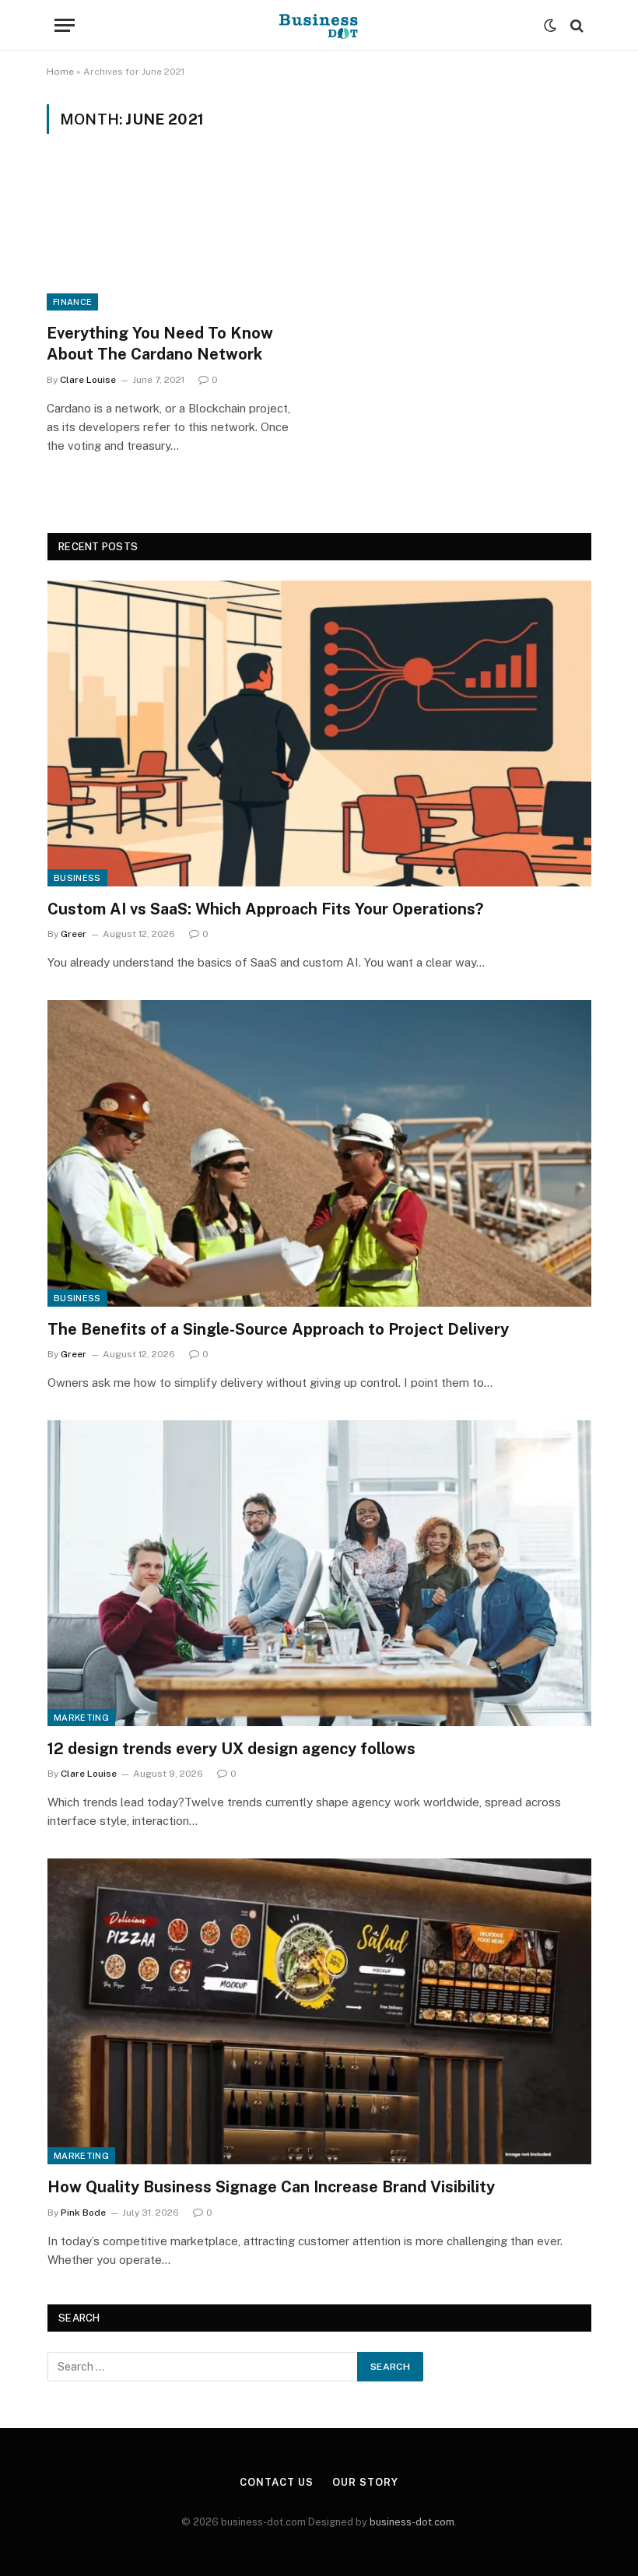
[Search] (575, 25)
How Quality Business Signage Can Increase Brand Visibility (271, 2187)
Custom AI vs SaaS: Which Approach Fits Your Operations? (265, 909)
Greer (74, 934)
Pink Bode (83, 2213)
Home (60, 72)
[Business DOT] (319, 25)
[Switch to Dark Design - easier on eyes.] (550, 26)
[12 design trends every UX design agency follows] (319, 1573)
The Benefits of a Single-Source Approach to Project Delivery (278, 1329)
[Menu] (65, 25)
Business (77, 878)
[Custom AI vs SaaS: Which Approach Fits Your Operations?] (319, 733)
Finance (72, 302)
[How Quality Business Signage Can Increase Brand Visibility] (319, 2011)
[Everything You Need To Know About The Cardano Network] (176, 238)
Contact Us (276, 2482)
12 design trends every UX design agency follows (231, 1749)
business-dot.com (412, 2522)
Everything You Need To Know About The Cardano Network (160, 344)
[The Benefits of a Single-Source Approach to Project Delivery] (319, 1153)
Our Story (365, 2482)
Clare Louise (88, 380)
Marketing (81, 1718)
